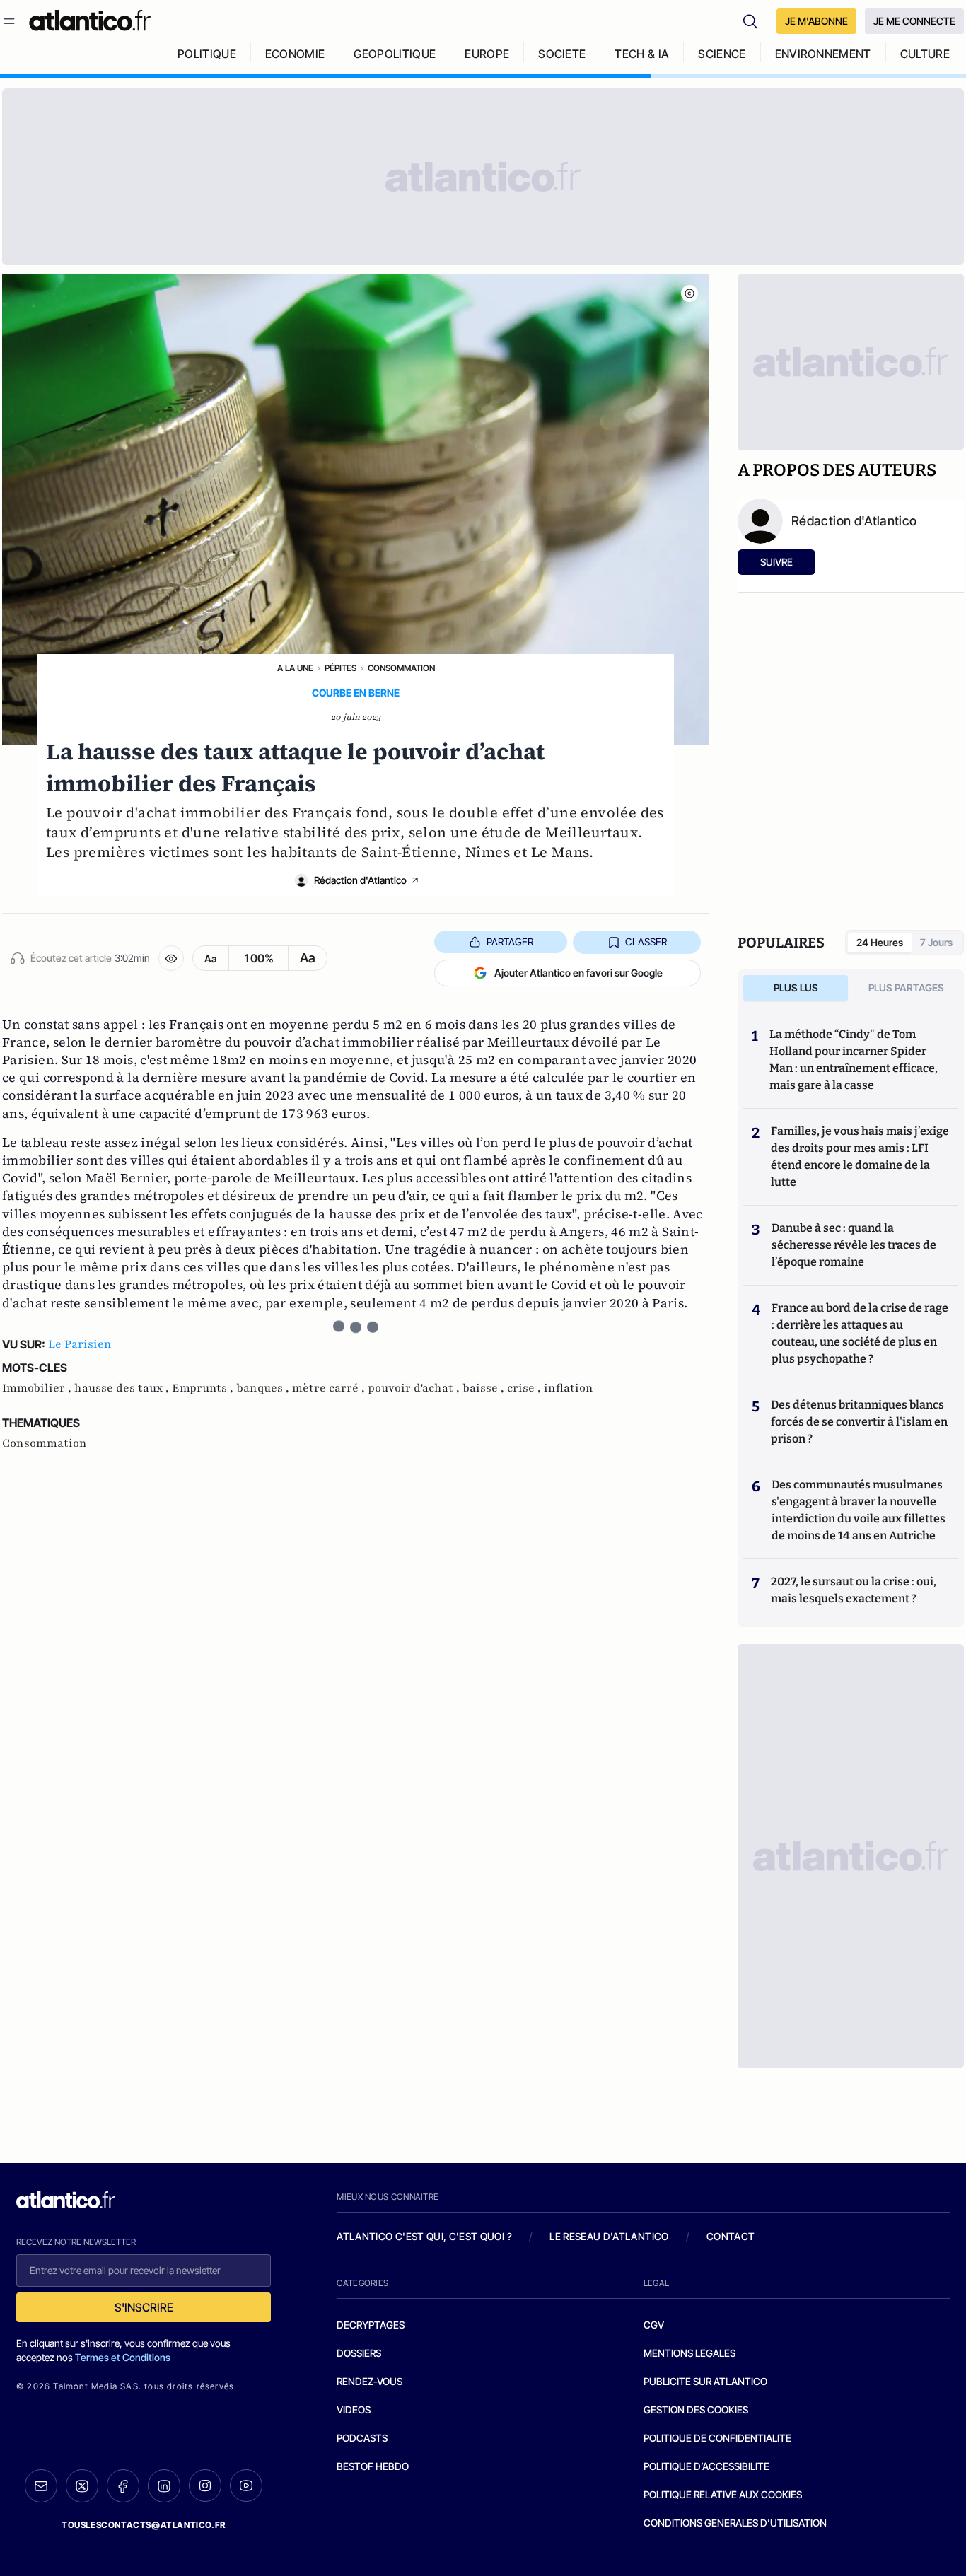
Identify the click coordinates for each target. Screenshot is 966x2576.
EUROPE (487, 54)
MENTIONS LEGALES (689, 2353)
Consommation (401, 668)
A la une (295, 668)
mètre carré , (330, 1388)
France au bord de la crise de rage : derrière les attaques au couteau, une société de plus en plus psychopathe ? (860, 1333)
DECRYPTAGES (371, 2325)
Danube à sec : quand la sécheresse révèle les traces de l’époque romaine (854, 1245)
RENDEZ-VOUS (369, 2381)
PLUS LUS (796, 987)
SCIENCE (722, 54)
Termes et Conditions (123, 2357)
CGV (654, 2325)
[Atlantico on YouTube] (246, 2485)
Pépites (341, 668)
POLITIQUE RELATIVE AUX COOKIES (723, 2494)
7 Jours (936, 942)
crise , (525, 1388)
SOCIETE (562, 54)
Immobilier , (38, 1388)
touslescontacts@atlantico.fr (144, 2525)
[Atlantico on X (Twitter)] (82, 2486)
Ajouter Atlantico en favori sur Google (578, 973)
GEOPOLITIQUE (395, 54)
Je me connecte (914, 21)
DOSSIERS (359, 2353)
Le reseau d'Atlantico (609, 2236)
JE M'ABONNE (816, 21)
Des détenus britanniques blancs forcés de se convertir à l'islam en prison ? (859, 1422)
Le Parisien (80, 1344)
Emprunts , (204, 1388)
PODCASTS (362, 2438)
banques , (264, 1388)
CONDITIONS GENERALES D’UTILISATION (735, 2523)
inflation (569, 1388)
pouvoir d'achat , (415, 1388)
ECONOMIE (295, 54)
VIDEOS (354, 2409)
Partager (510, 942)
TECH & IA (642, 54)
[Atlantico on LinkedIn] (164, 2486)
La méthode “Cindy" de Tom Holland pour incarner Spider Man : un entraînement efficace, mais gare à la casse (854, 1060)
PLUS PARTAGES (906, 987)
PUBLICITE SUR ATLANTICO (705, 2381)
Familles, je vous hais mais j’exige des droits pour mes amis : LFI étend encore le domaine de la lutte (860, 1156)
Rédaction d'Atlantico (360, 880)
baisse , (485, 1388)
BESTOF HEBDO (373, 2466)
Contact (731, 2236)
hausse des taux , (123, 1388)
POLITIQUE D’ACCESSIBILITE (706, 2466)
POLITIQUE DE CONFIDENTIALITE (717, 2438)
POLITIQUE (207, 54)
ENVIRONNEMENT (823, 54)
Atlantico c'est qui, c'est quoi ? (424, 2236)
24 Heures (880, 942)
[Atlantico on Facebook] (123, 2486)
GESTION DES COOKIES (696, 2409)
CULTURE (925, 54)
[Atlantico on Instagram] (205, 2485)
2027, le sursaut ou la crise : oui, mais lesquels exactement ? (854, 1590)
